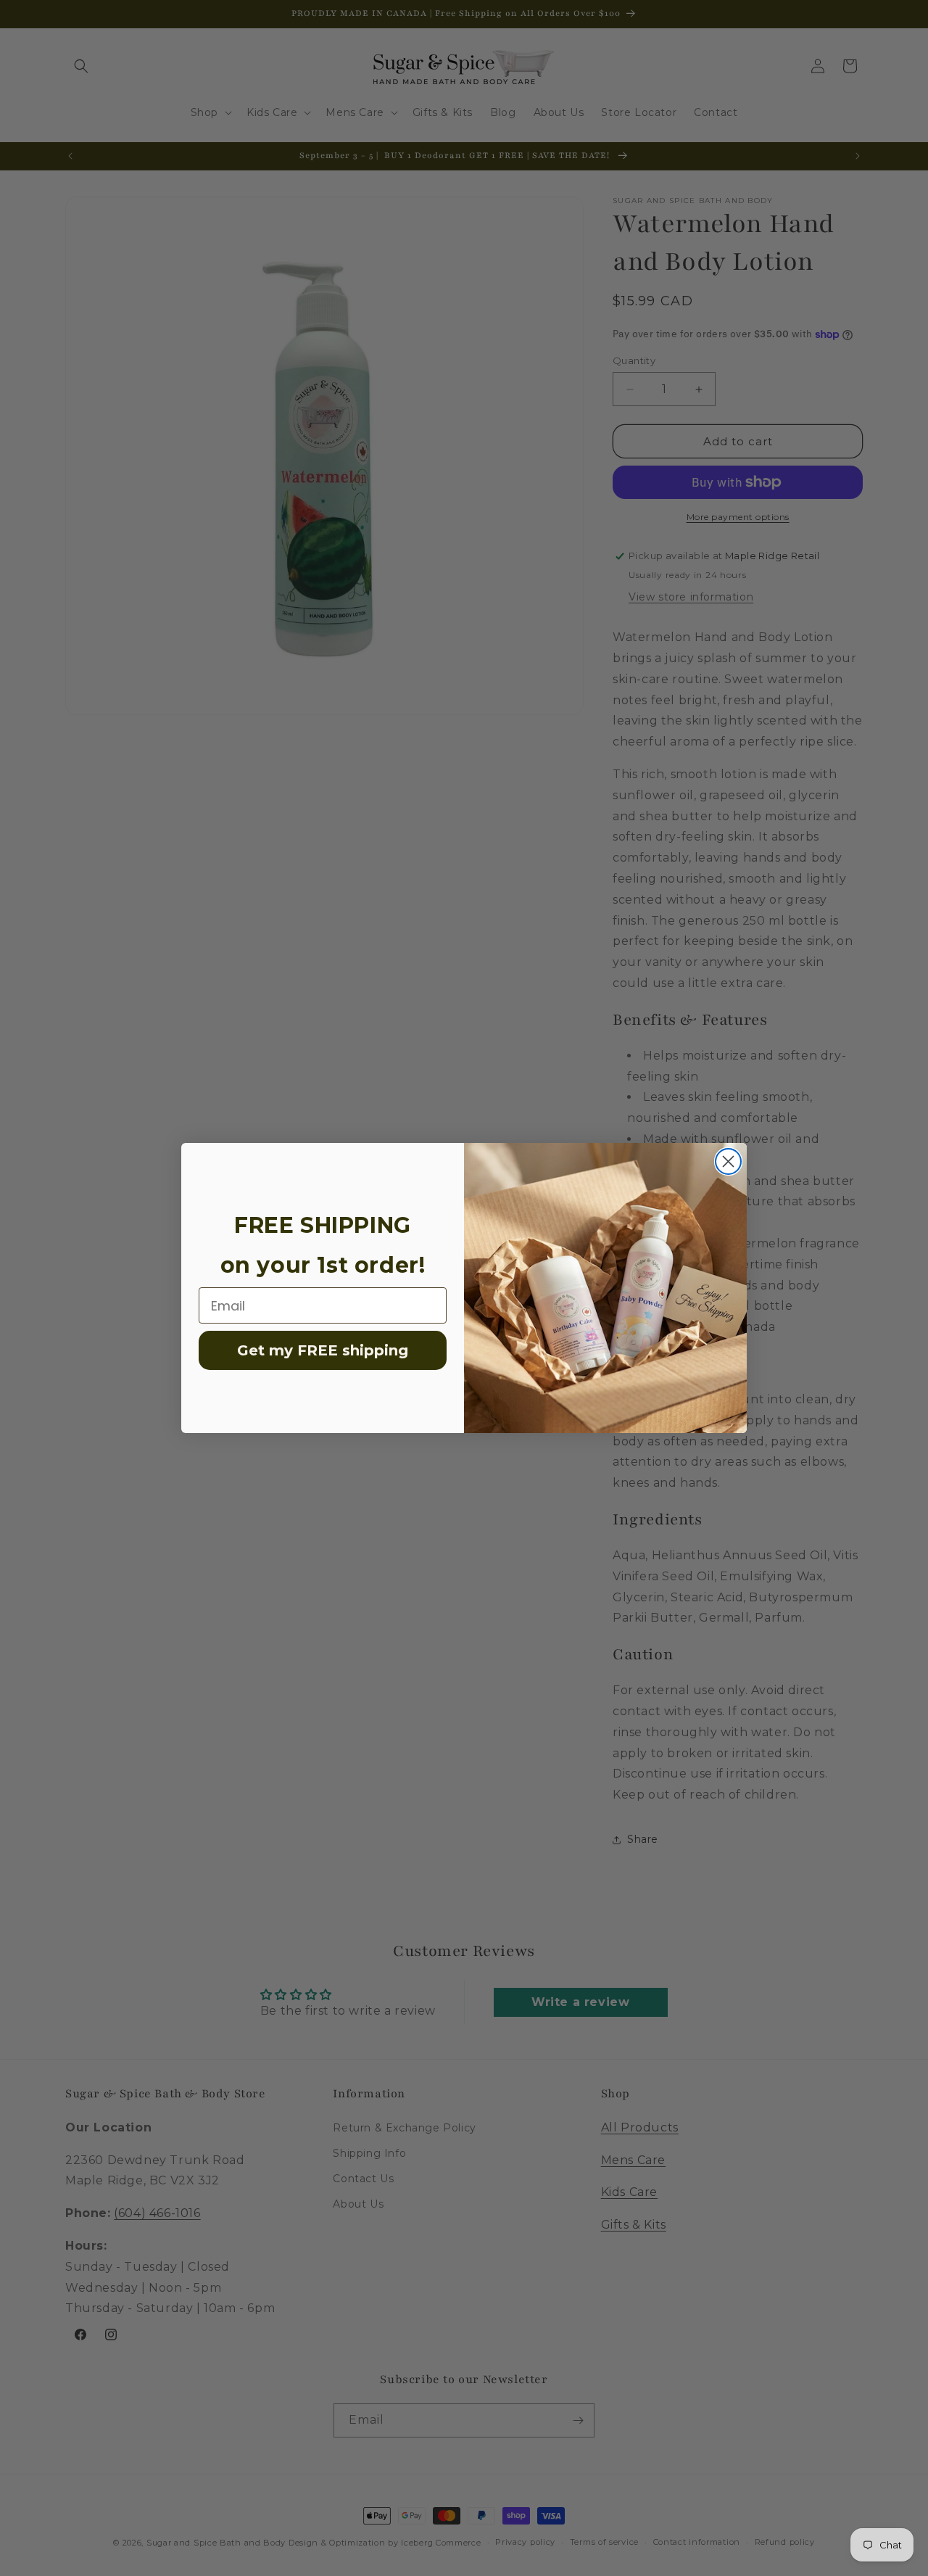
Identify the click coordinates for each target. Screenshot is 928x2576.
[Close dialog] (728, 1161)
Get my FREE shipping (323, 1350)
